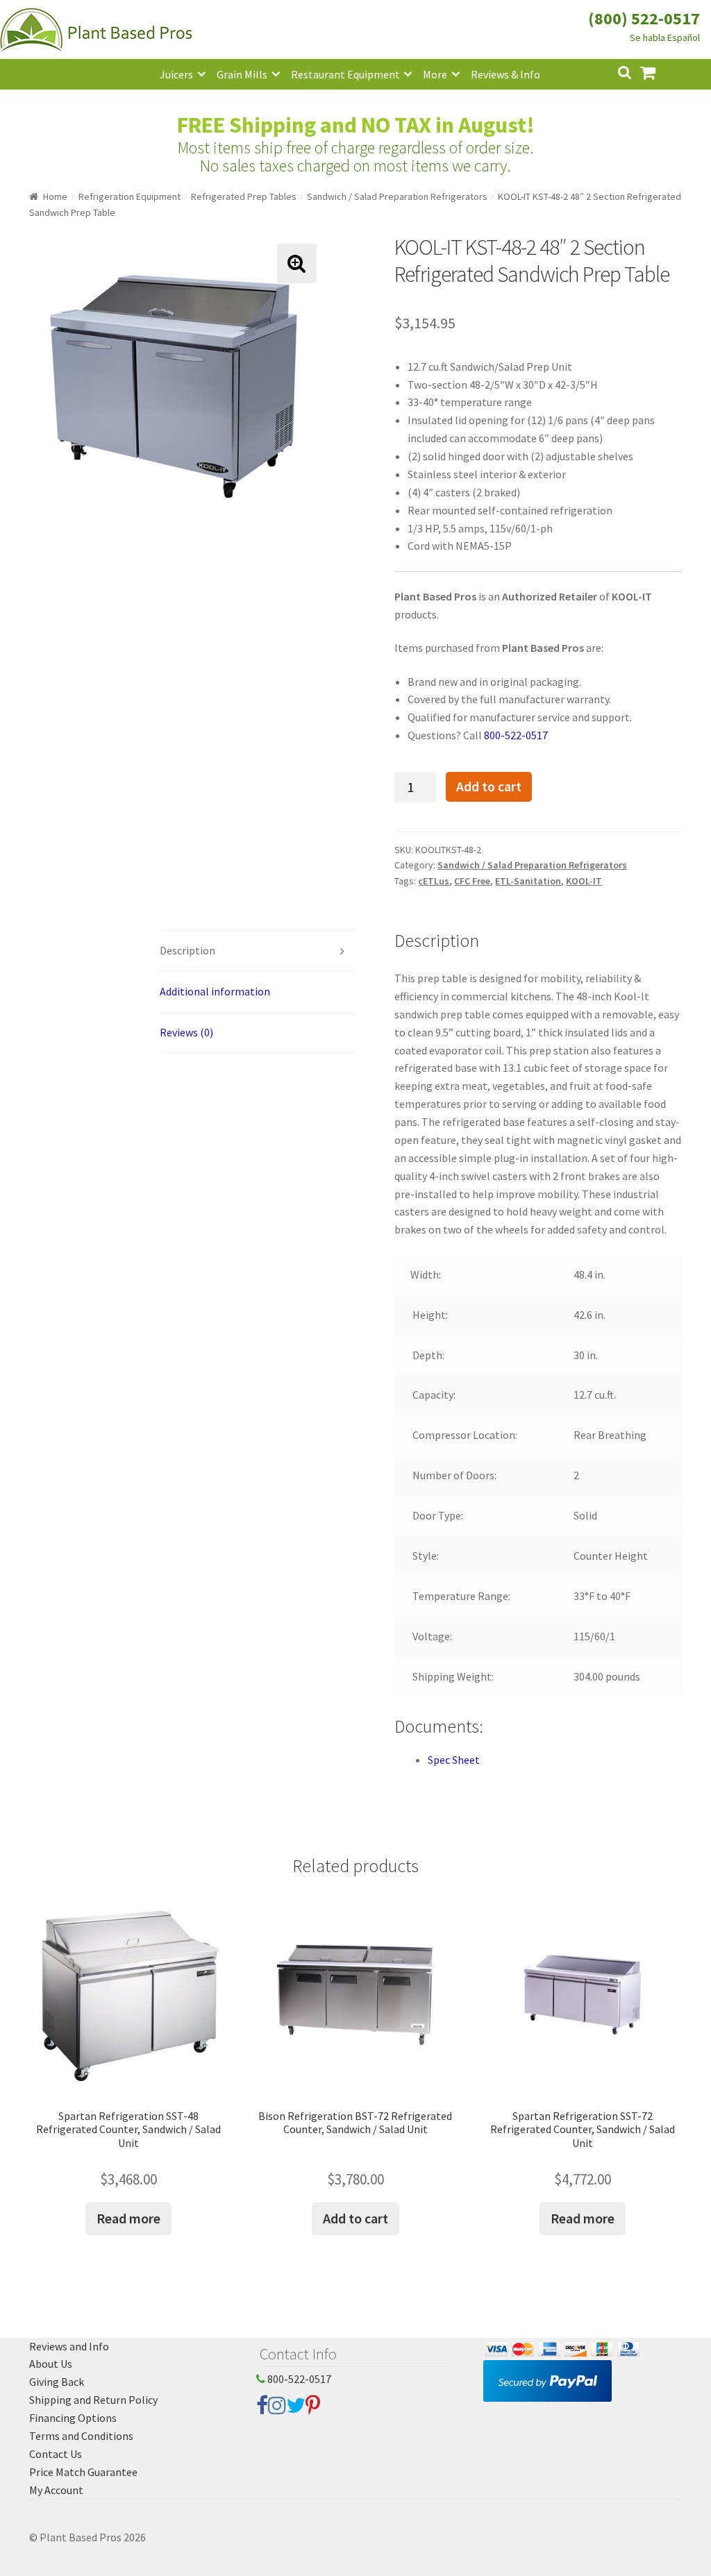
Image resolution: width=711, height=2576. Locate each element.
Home (55, 196)
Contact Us (56, 2454)
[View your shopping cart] (659, 71)
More (435, 74)
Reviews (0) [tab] (186, 1032)
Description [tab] (187, 950)
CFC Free (472, 881)
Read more (128, 2218)
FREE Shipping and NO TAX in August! (356, 125)
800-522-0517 (516, 735)
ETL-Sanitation (528, 881)
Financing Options (73, 2418)
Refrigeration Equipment (129, 196)
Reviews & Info (505, 74)
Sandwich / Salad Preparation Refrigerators (397, 196)
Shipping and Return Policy (93, 2400)
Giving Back (57, 2382)
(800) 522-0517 (644, 18)
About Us (51, 2364)
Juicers (176, 74)
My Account (56, 2490)
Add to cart (489, 786)
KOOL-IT (584, 881)
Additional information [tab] (215, 991)
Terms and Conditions (81, 2436)
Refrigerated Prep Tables (244, 196)
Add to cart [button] (355, 2218)
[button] (297, 263)
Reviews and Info (69, 2346)
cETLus (434, 881)
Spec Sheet (454, 1760)
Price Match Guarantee (83, 2472)
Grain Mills (242, 74)
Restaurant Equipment (345, 74)
